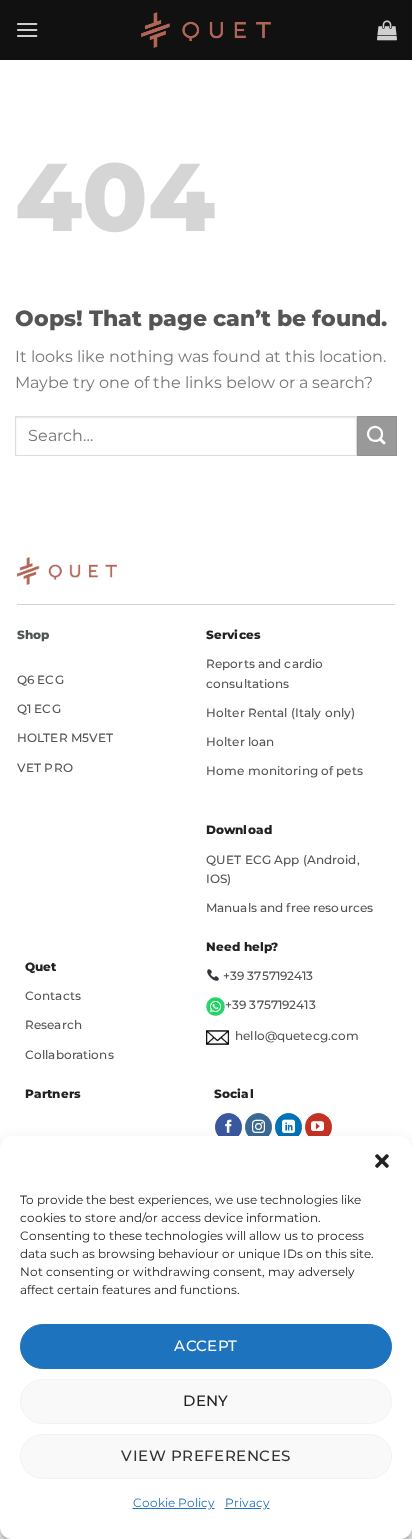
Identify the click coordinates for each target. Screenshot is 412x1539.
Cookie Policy (174, 1502)
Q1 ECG (39, 708)
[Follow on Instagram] (258, 1127)
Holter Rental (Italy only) (280, 712)
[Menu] (27, 29)
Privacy (247, 1502)
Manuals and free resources (289, 907)
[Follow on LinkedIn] (288, 1127)
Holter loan (240, 741)
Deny (206, 1400)
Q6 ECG (40, 679)
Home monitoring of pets (284, 770)
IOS (216, 878)
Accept (206, 1345)
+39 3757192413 (268, 975)
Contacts (53, 995)
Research (53, 1024)
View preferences (205, 1455)
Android (332, 859)
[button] (382, 1161)
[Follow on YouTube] (318, 1127)
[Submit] (377, 435)
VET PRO (45, 767)
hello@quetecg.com (294, 1035)
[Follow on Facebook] (228, 1127)
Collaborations (69, 1054)
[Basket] (387, 30)
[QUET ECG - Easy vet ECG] (206, 30)
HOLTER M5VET (65, 737)
